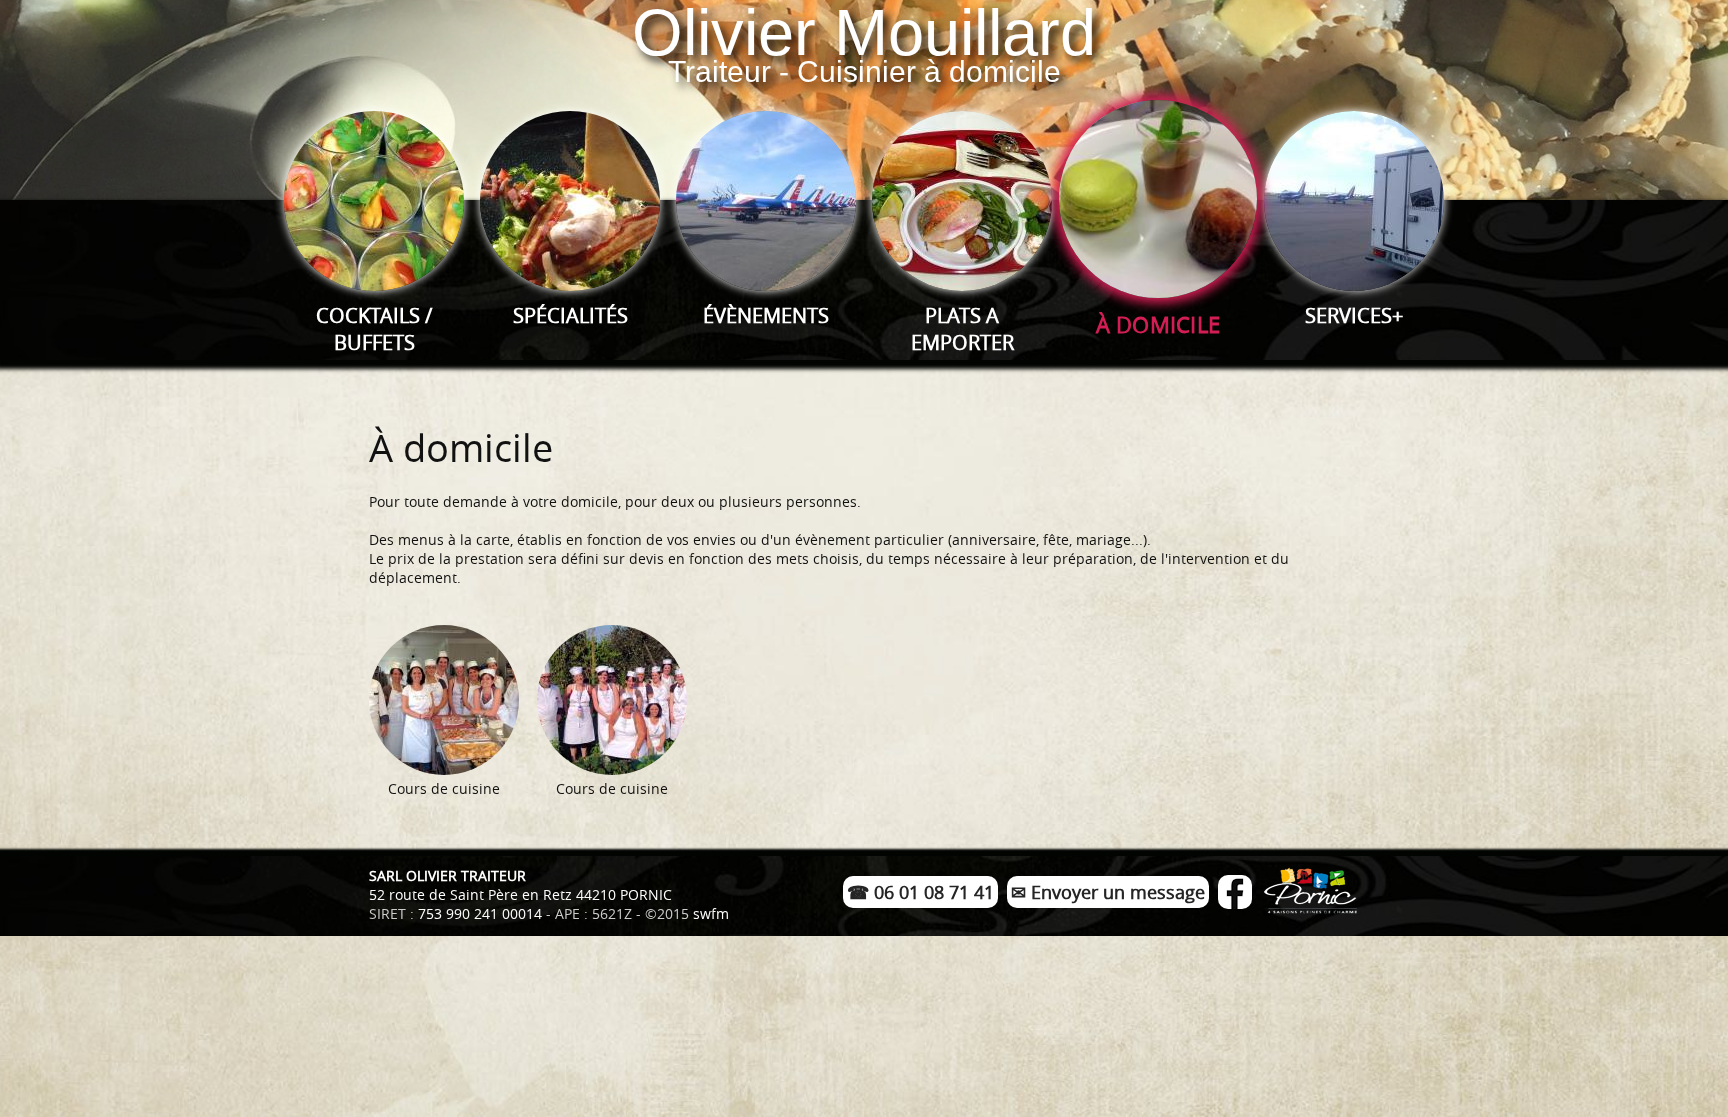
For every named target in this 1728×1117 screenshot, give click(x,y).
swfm (711, 913)
